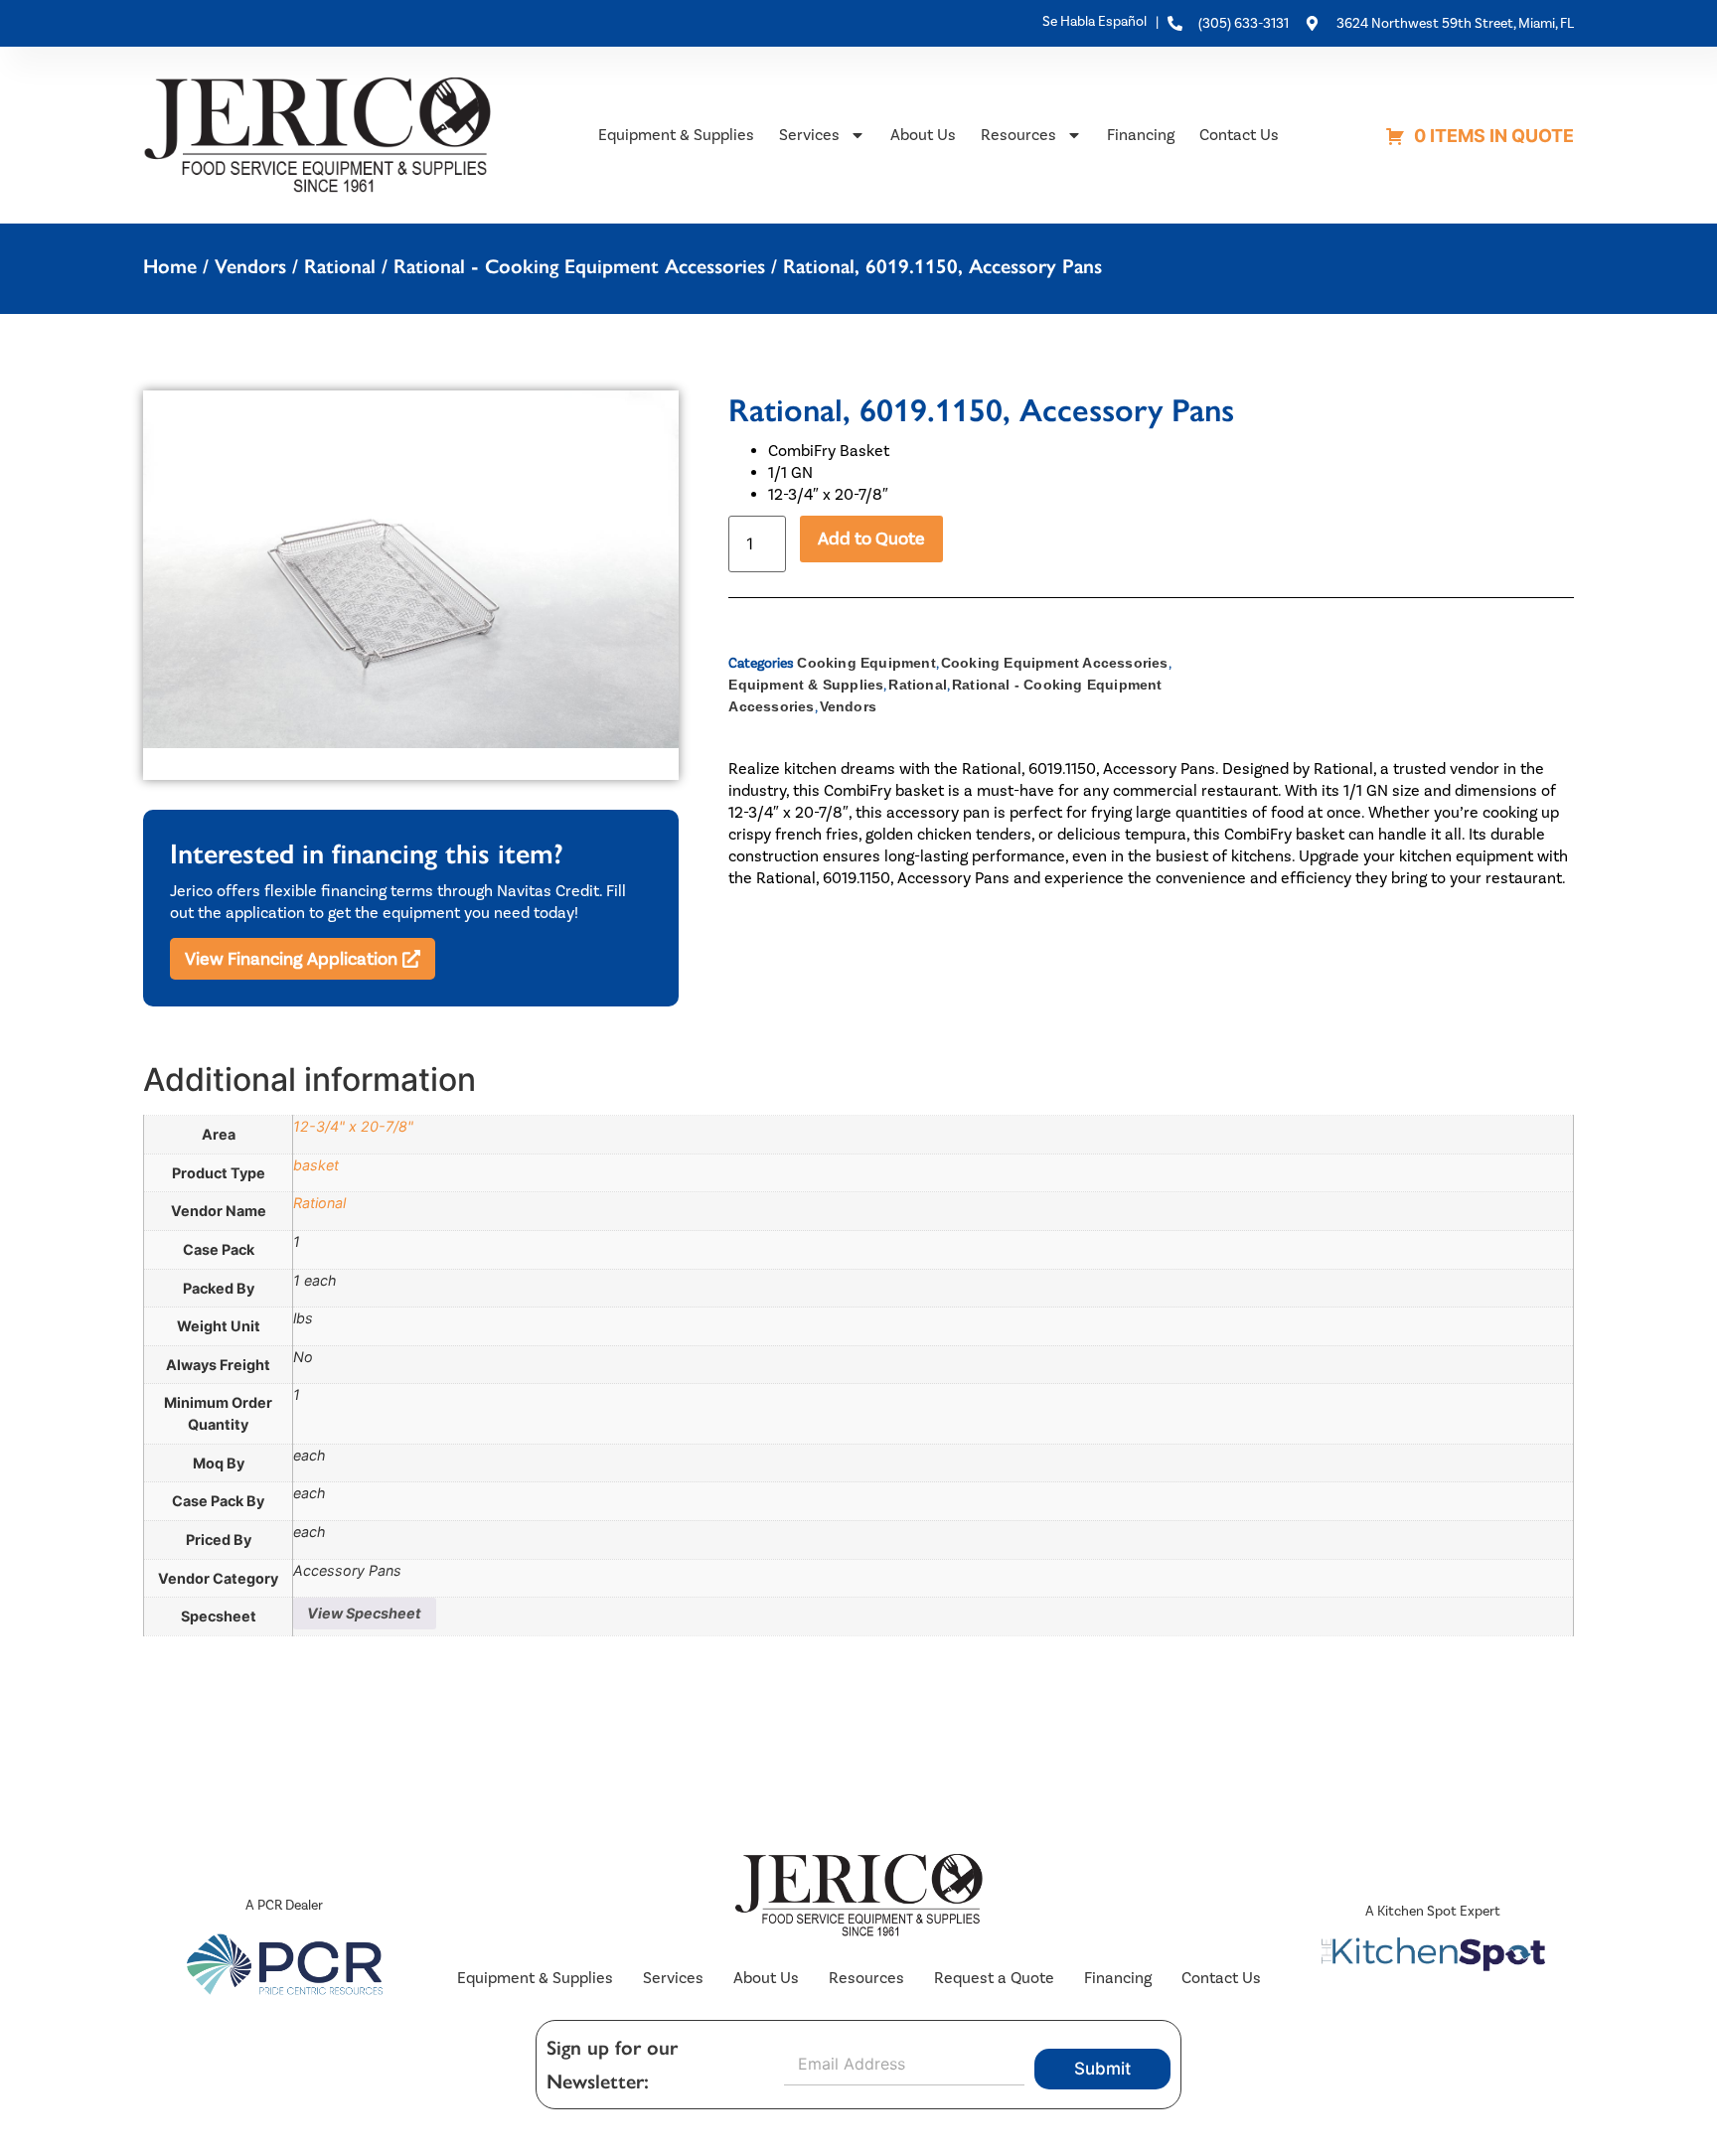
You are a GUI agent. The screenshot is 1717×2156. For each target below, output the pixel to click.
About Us (923, 135)
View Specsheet (364, 1613)
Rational (340, 266)
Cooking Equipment (866, 663)
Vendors (250, 266)
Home (170, 266)
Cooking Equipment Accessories (1055, 663)
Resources (1018, 135)
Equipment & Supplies (676, 135)
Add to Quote (871, 539)
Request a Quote (994, 1978)
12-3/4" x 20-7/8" (353, 1126)
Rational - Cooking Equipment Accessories (579, 266)
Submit (1102, 2069)
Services (809, 135)
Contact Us (1239, 135)
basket (316, 1165)
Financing (1141, 135)
